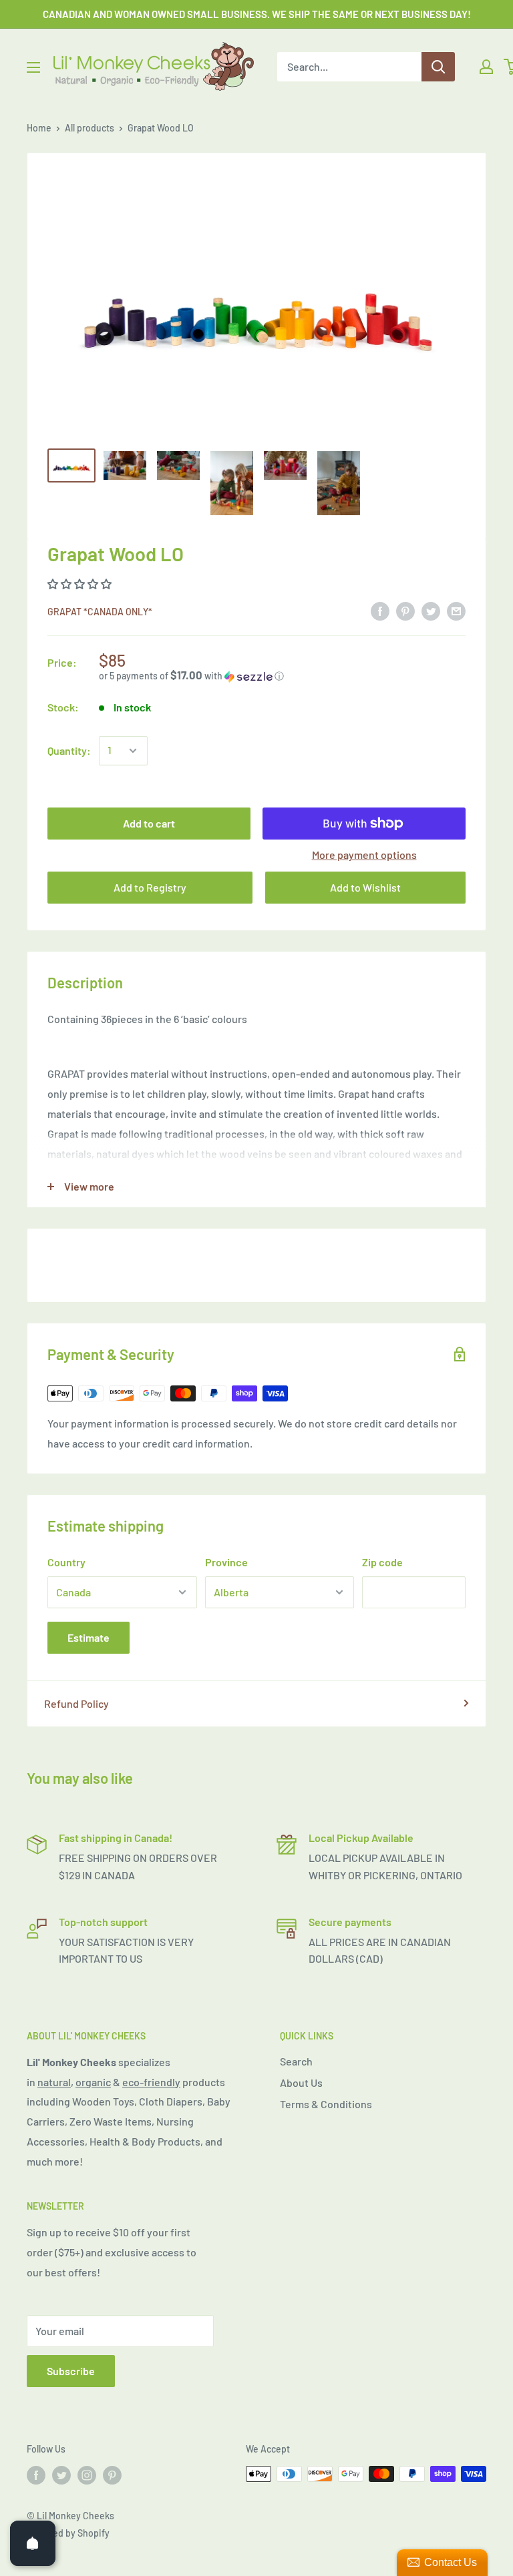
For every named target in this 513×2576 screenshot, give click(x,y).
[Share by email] (456, 610)
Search (296, 2061)
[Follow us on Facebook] (36, 2475)
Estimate (89, 1637)
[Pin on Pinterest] (405, 610)
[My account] (486, 67)
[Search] (438, 67)
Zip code (382, 1562)
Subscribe (71, 2371)
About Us (301, 2082)
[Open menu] (33, 67)
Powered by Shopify (68, 2533)
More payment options (364, 855)
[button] (80, 584)
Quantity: (69, 750)
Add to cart (149, 823)
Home (39, 128)
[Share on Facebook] (380, 610)
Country (66, 1562)
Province (226, 1562)
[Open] (33, 2543)
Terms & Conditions (326, 2104)
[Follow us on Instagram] (87, 2475)
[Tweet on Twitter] (431, 610)
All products (90, 128)
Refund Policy (76, 1703)
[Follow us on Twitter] (61, 2475)
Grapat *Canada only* (100, 612)
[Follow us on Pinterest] (112, 2475)
